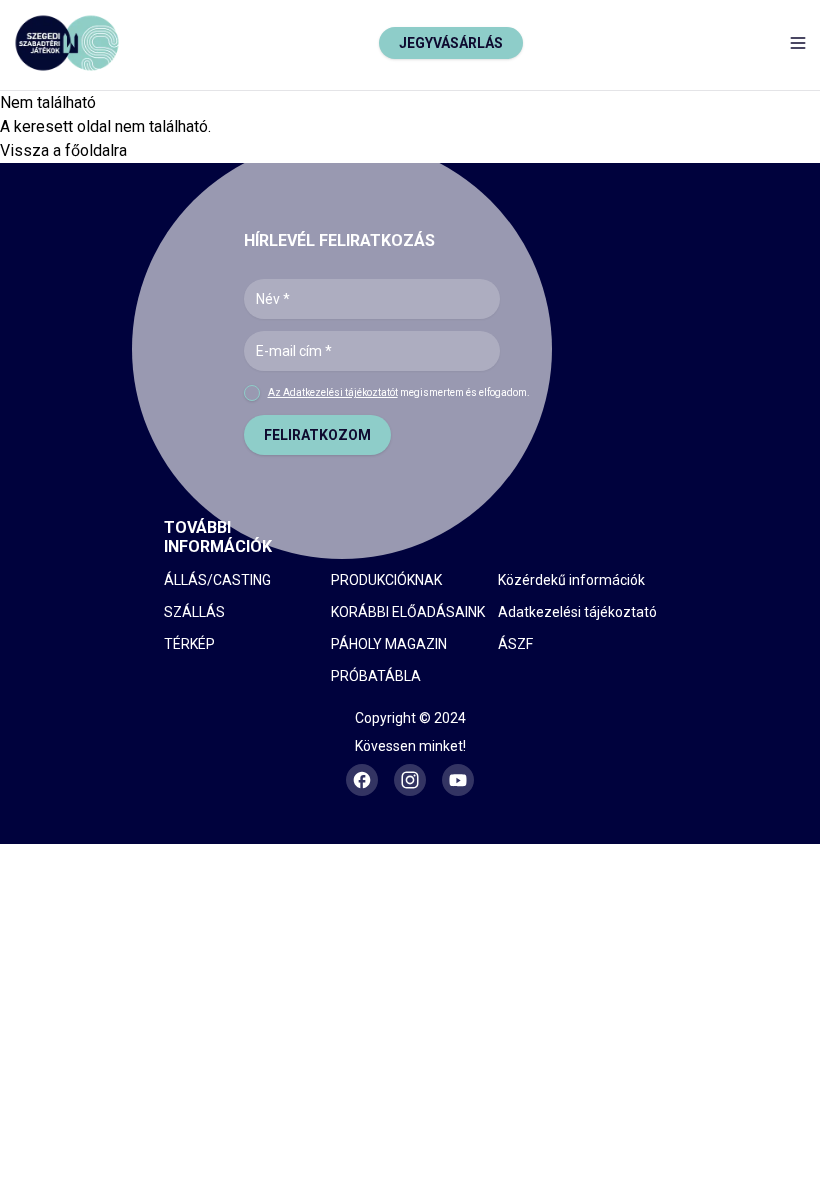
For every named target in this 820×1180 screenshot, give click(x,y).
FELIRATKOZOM (317, 435)
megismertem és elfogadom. (399, 392)
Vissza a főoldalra (63, 150)
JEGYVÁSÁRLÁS (451, 43)
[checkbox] (252, 393)
